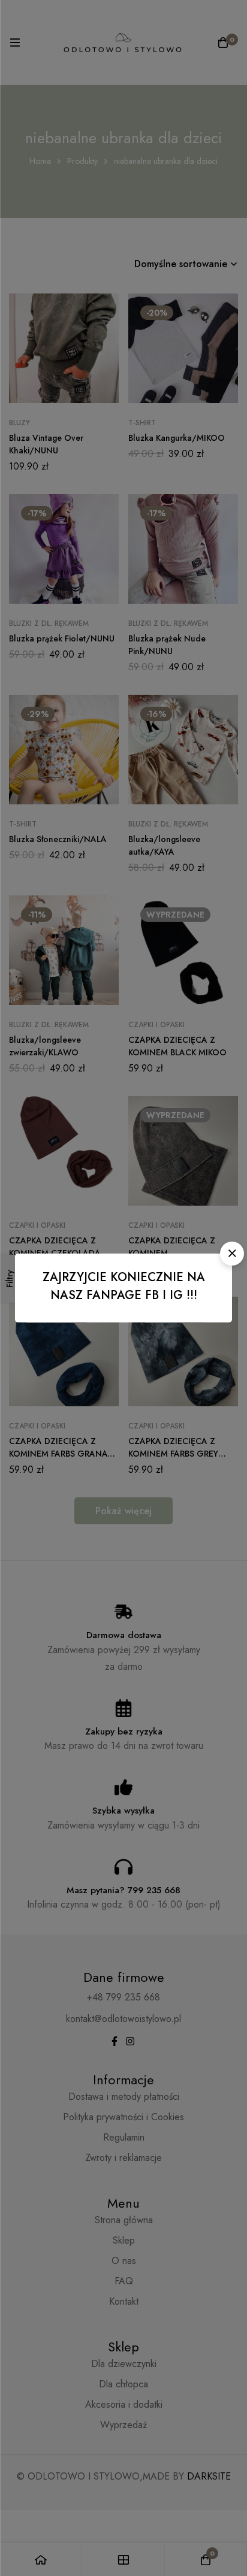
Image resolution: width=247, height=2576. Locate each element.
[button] (232, 1254)
